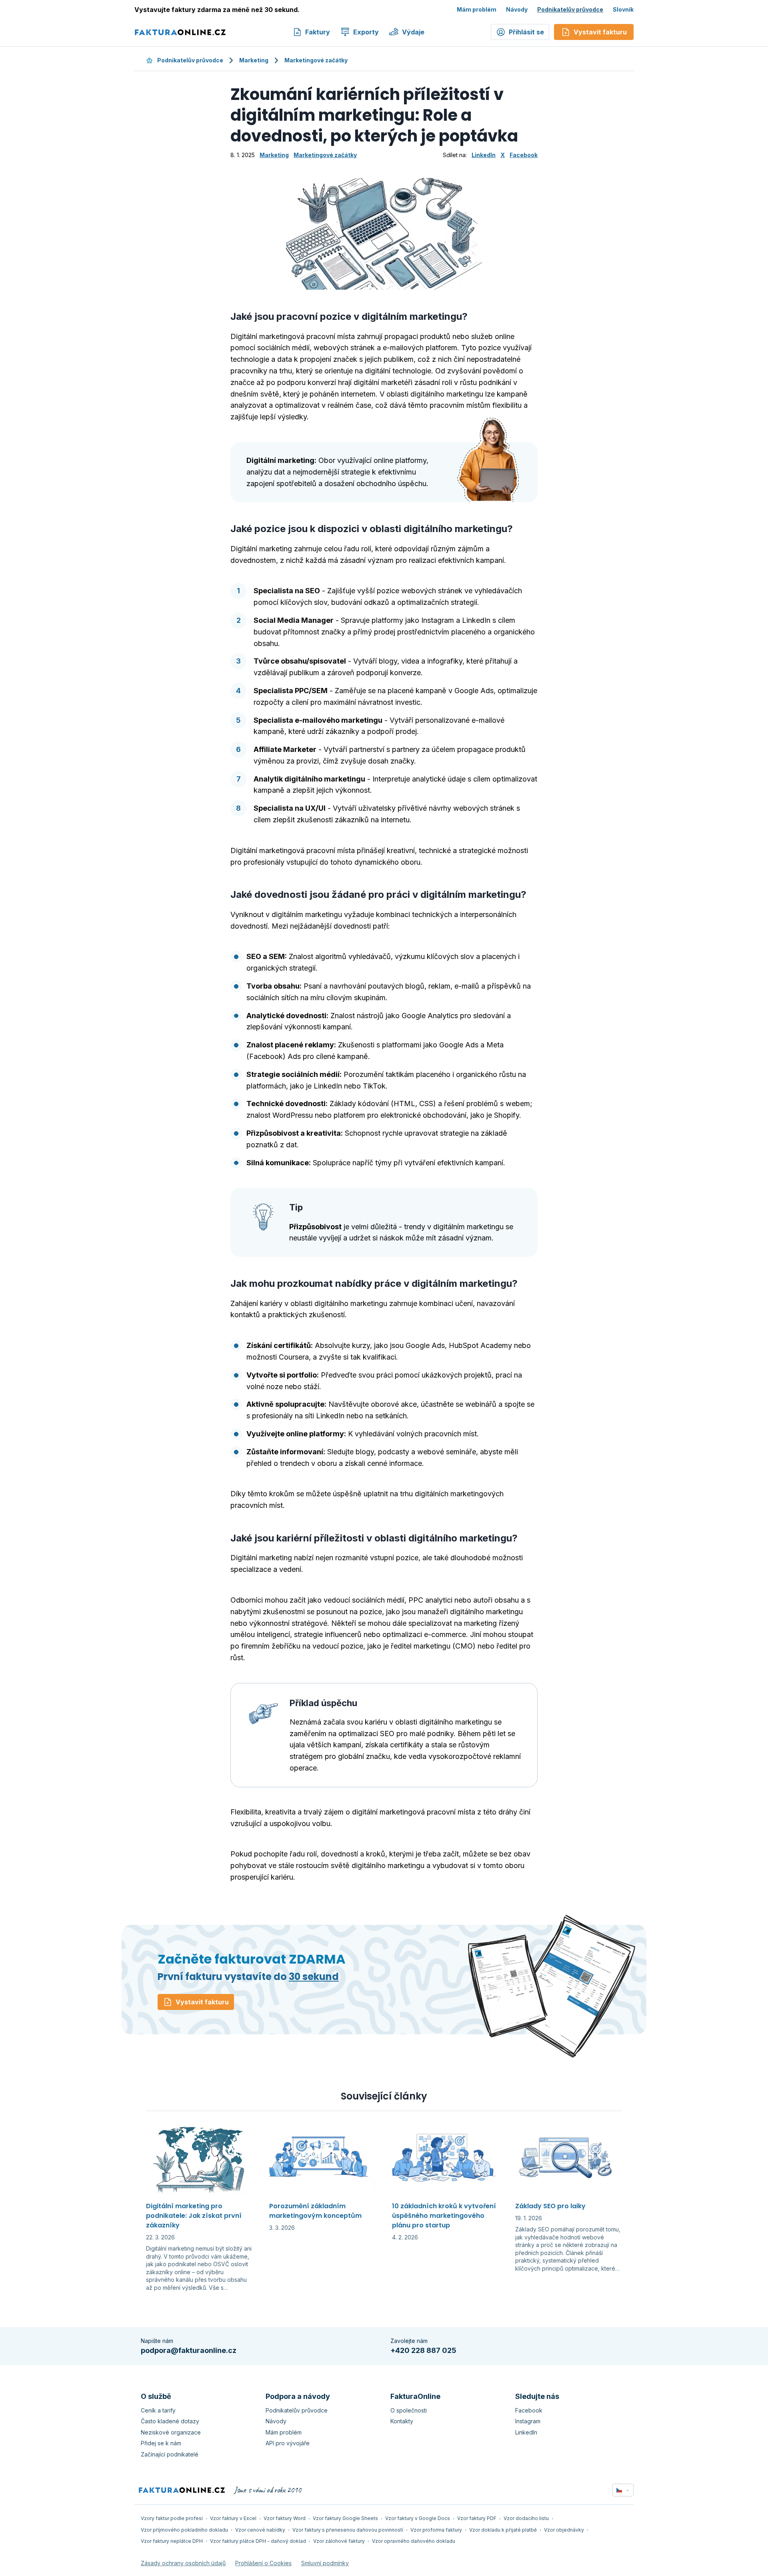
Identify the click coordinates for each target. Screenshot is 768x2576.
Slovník (623, 9)
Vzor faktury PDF (477, 2518)
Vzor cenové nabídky (260, 2530)
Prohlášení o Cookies (263, 2563)
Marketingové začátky (316, 60)
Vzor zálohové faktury (339, 2541)
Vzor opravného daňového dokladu (414, 2541)
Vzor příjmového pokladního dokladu (184, 2530)
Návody (517, 9)
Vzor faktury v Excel (233, 2518)
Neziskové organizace (171, 2432)
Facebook (524, 155)
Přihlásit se (526, 32)
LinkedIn (484, 155)
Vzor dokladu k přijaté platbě (503, 2530)
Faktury (318, 32)
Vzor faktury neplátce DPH (172, 2541)
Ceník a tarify (158, 2410)
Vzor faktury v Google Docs (418, 2518)
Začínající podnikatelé (170, 2454)
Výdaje (413, 32)
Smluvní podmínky (325, 2563)
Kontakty (402, 2421)
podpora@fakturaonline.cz (189, 2350)
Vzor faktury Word (285, 2518)
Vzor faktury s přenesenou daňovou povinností (348, 2530)
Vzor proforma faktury (436, 2530)
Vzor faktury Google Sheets (345, 2518)
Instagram (528, 2421)
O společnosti (409, 2410)
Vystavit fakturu (202, 2002)
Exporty (366, 32)
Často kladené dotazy (170, 2421)
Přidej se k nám (161, 2443)
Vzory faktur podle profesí (172, 2518)
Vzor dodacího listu (526, 2518)
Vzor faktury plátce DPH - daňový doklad (258, 2541)
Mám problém (477, 9)
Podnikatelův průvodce (570, 9)
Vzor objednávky (564, 2530)
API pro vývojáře (288, 2443)
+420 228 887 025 (423, 2350)
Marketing (254, 60)
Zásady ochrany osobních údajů (183, 2563)
